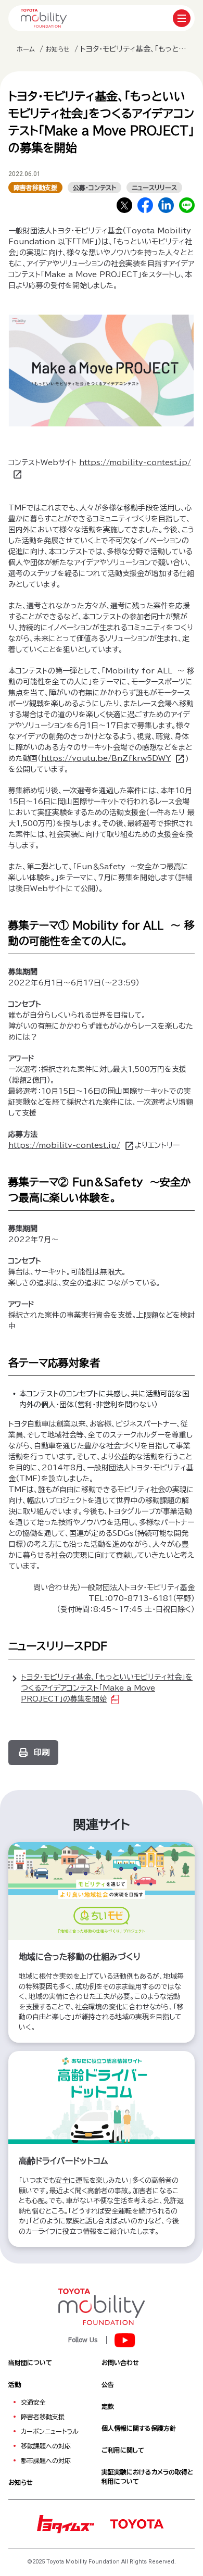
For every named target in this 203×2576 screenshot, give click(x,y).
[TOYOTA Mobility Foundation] (44, 18)
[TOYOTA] (136, 2523)
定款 (108, 2406)
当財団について (30, 2362)
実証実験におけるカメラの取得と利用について (147, 2477)
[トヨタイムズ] (66, 2523)
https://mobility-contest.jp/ (64, 1145)
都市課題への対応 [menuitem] (46, 2460)
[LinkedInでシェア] (166, 205)
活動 (15, 2384)
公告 (108, 2384)
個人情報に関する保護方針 (139, 2428)
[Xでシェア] (124, 205)
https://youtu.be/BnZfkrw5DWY (106, 758)
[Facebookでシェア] (145, 205)
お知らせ (58, 49)
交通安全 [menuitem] (33, 2402)
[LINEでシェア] (187, 205)
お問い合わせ (120, 2362)
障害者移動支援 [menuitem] (43, 2417)
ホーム (26, 49)
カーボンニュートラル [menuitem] (50, 2431)
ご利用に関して (123, 2450)
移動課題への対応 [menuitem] (46, 2446)
